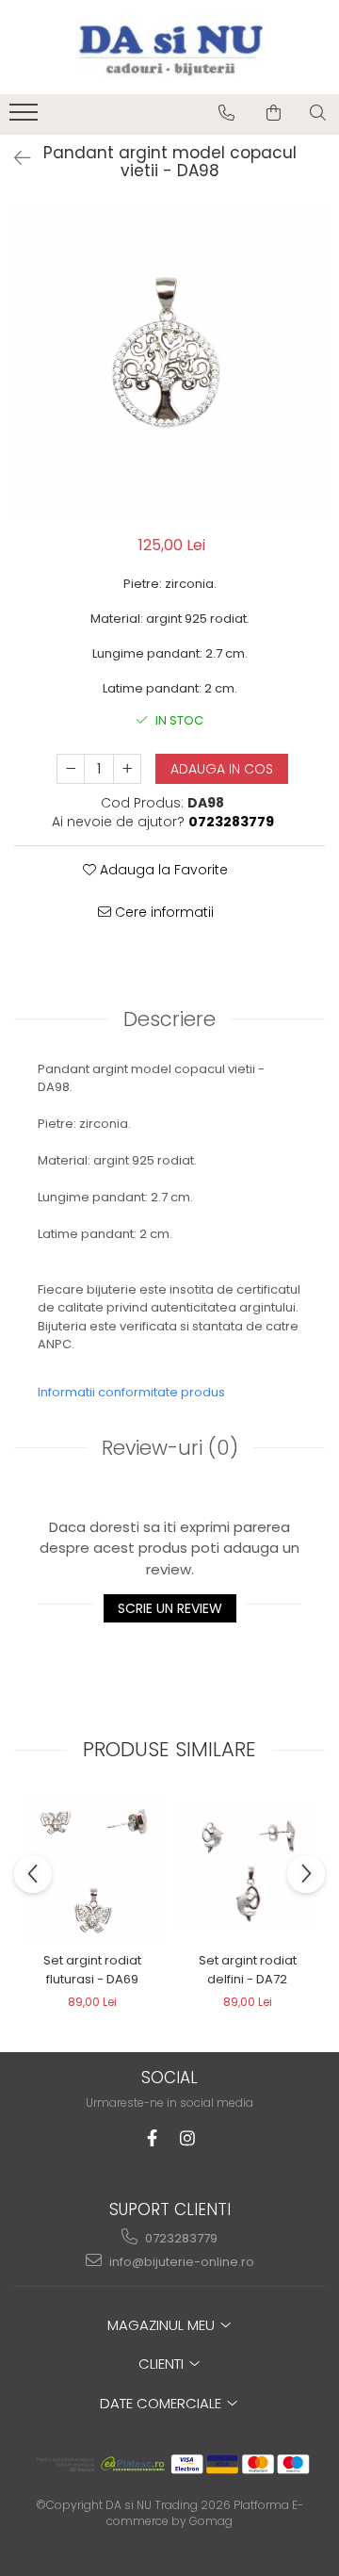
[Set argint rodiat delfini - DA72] (247, 1868)
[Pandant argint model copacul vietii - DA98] (169, 362)
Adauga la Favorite (162, 870)
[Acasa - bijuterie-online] (169, 47)
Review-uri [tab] (170, 1448)
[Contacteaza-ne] (226, 113)
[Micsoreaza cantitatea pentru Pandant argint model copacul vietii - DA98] (71, 769)
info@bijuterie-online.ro (180, 2262)
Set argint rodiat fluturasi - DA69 (92, 1970)
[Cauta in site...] (318, 113)
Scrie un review (170, 1608)
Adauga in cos (222, 769)
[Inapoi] (14, 158)
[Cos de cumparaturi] (274, 113)
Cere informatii (162, 912)
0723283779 (180, 2238)
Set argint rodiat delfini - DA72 (248, 1970)
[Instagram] (188, 2138)
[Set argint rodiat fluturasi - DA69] (92, 1868)
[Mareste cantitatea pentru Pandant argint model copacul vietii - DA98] (127, 769)
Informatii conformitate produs (131, 1392)
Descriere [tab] (169, 1019)
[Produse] (26, 118)
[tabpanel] (169, 362)
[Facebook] (152, 2138)
